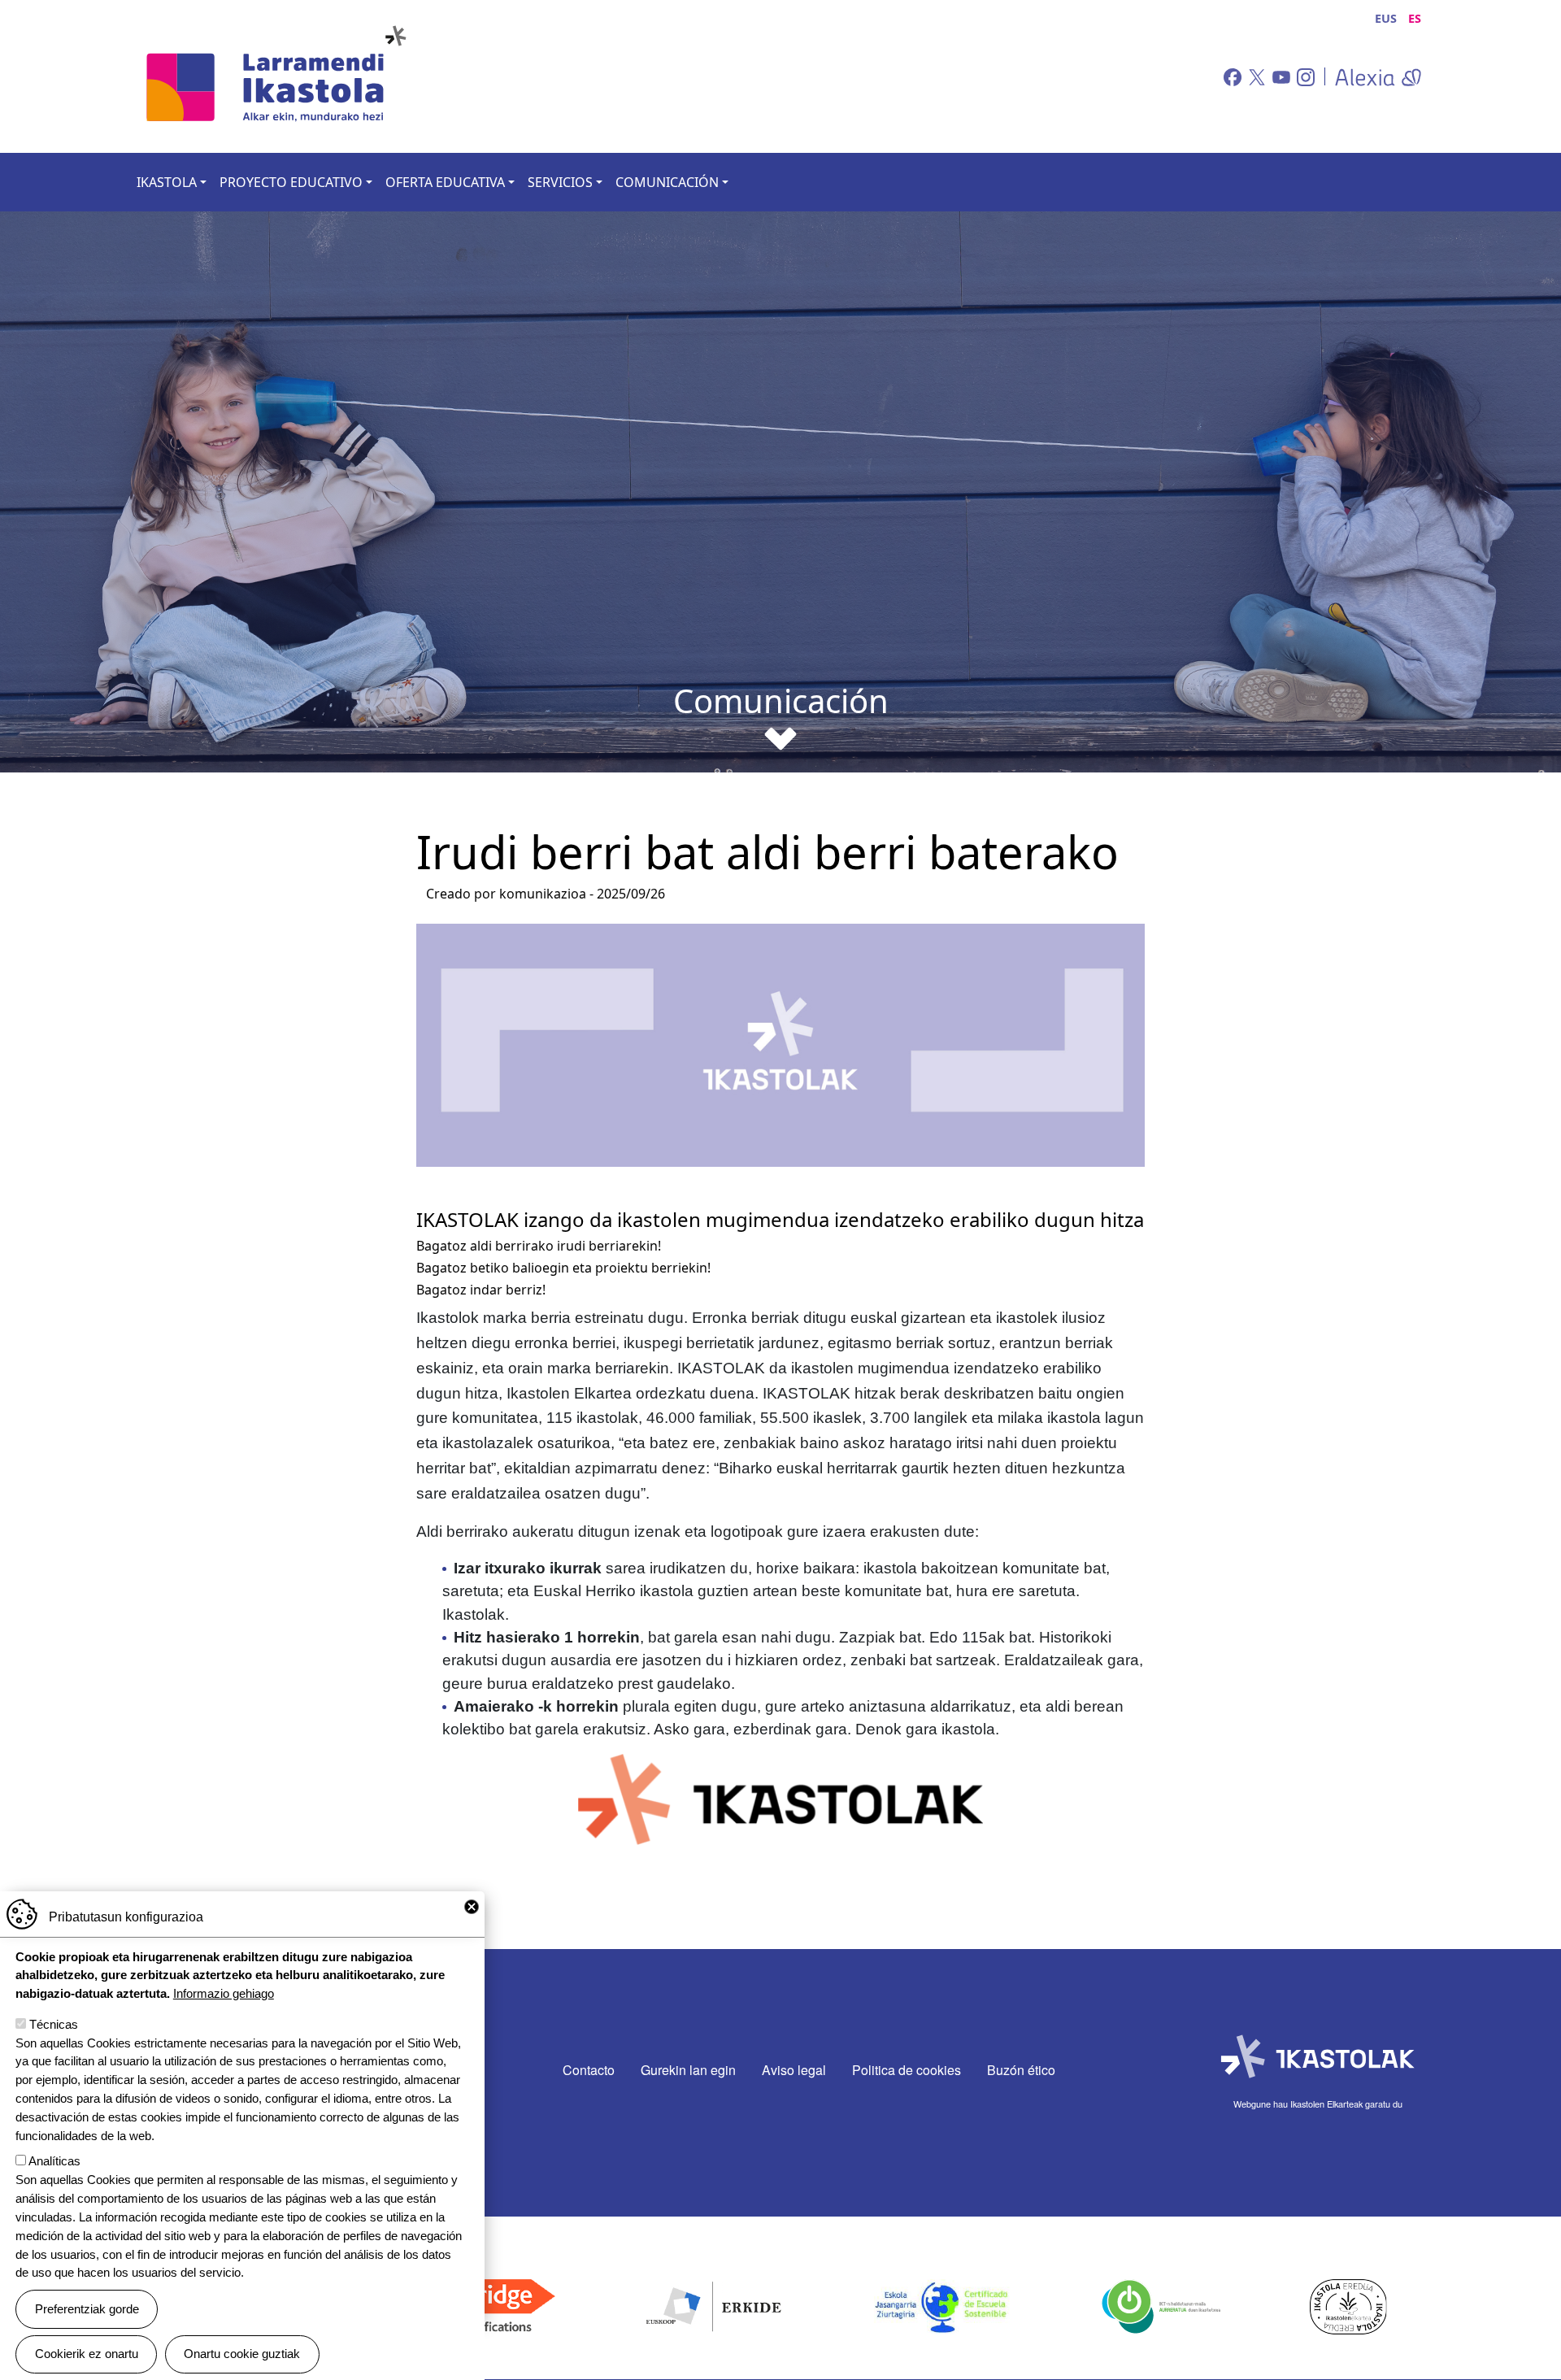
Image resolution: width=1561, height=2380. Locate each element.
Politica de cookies (907, 2070)
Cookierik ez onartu (87, 2354)
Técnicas (54, 2024)
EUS (1386, 18)
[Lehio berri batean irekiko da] (1373, 76)
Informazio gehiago (224, 1993)
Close (472, 1907)
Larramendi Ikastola (281, 76)
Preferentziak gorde (87, 2309)
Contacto (589, 2070)
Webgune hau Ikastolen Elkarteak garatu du (1318, 2104)
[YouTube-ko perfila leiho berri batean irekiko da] (1280, 76)
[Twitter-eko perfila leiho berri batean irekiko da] (1255, 76)
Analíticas (54, 2162)
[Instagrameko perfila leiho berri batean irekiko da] (1304, 76)
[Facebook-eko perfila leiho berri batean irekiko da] (1231, 76)
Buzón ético (1021, 2070)
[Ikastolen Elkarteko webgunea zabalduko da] (1318, 2057)
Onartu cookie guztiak (242, 2354)
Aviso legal (794, 2070)
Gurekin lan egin (688, 2070)
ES (1415, 18)
